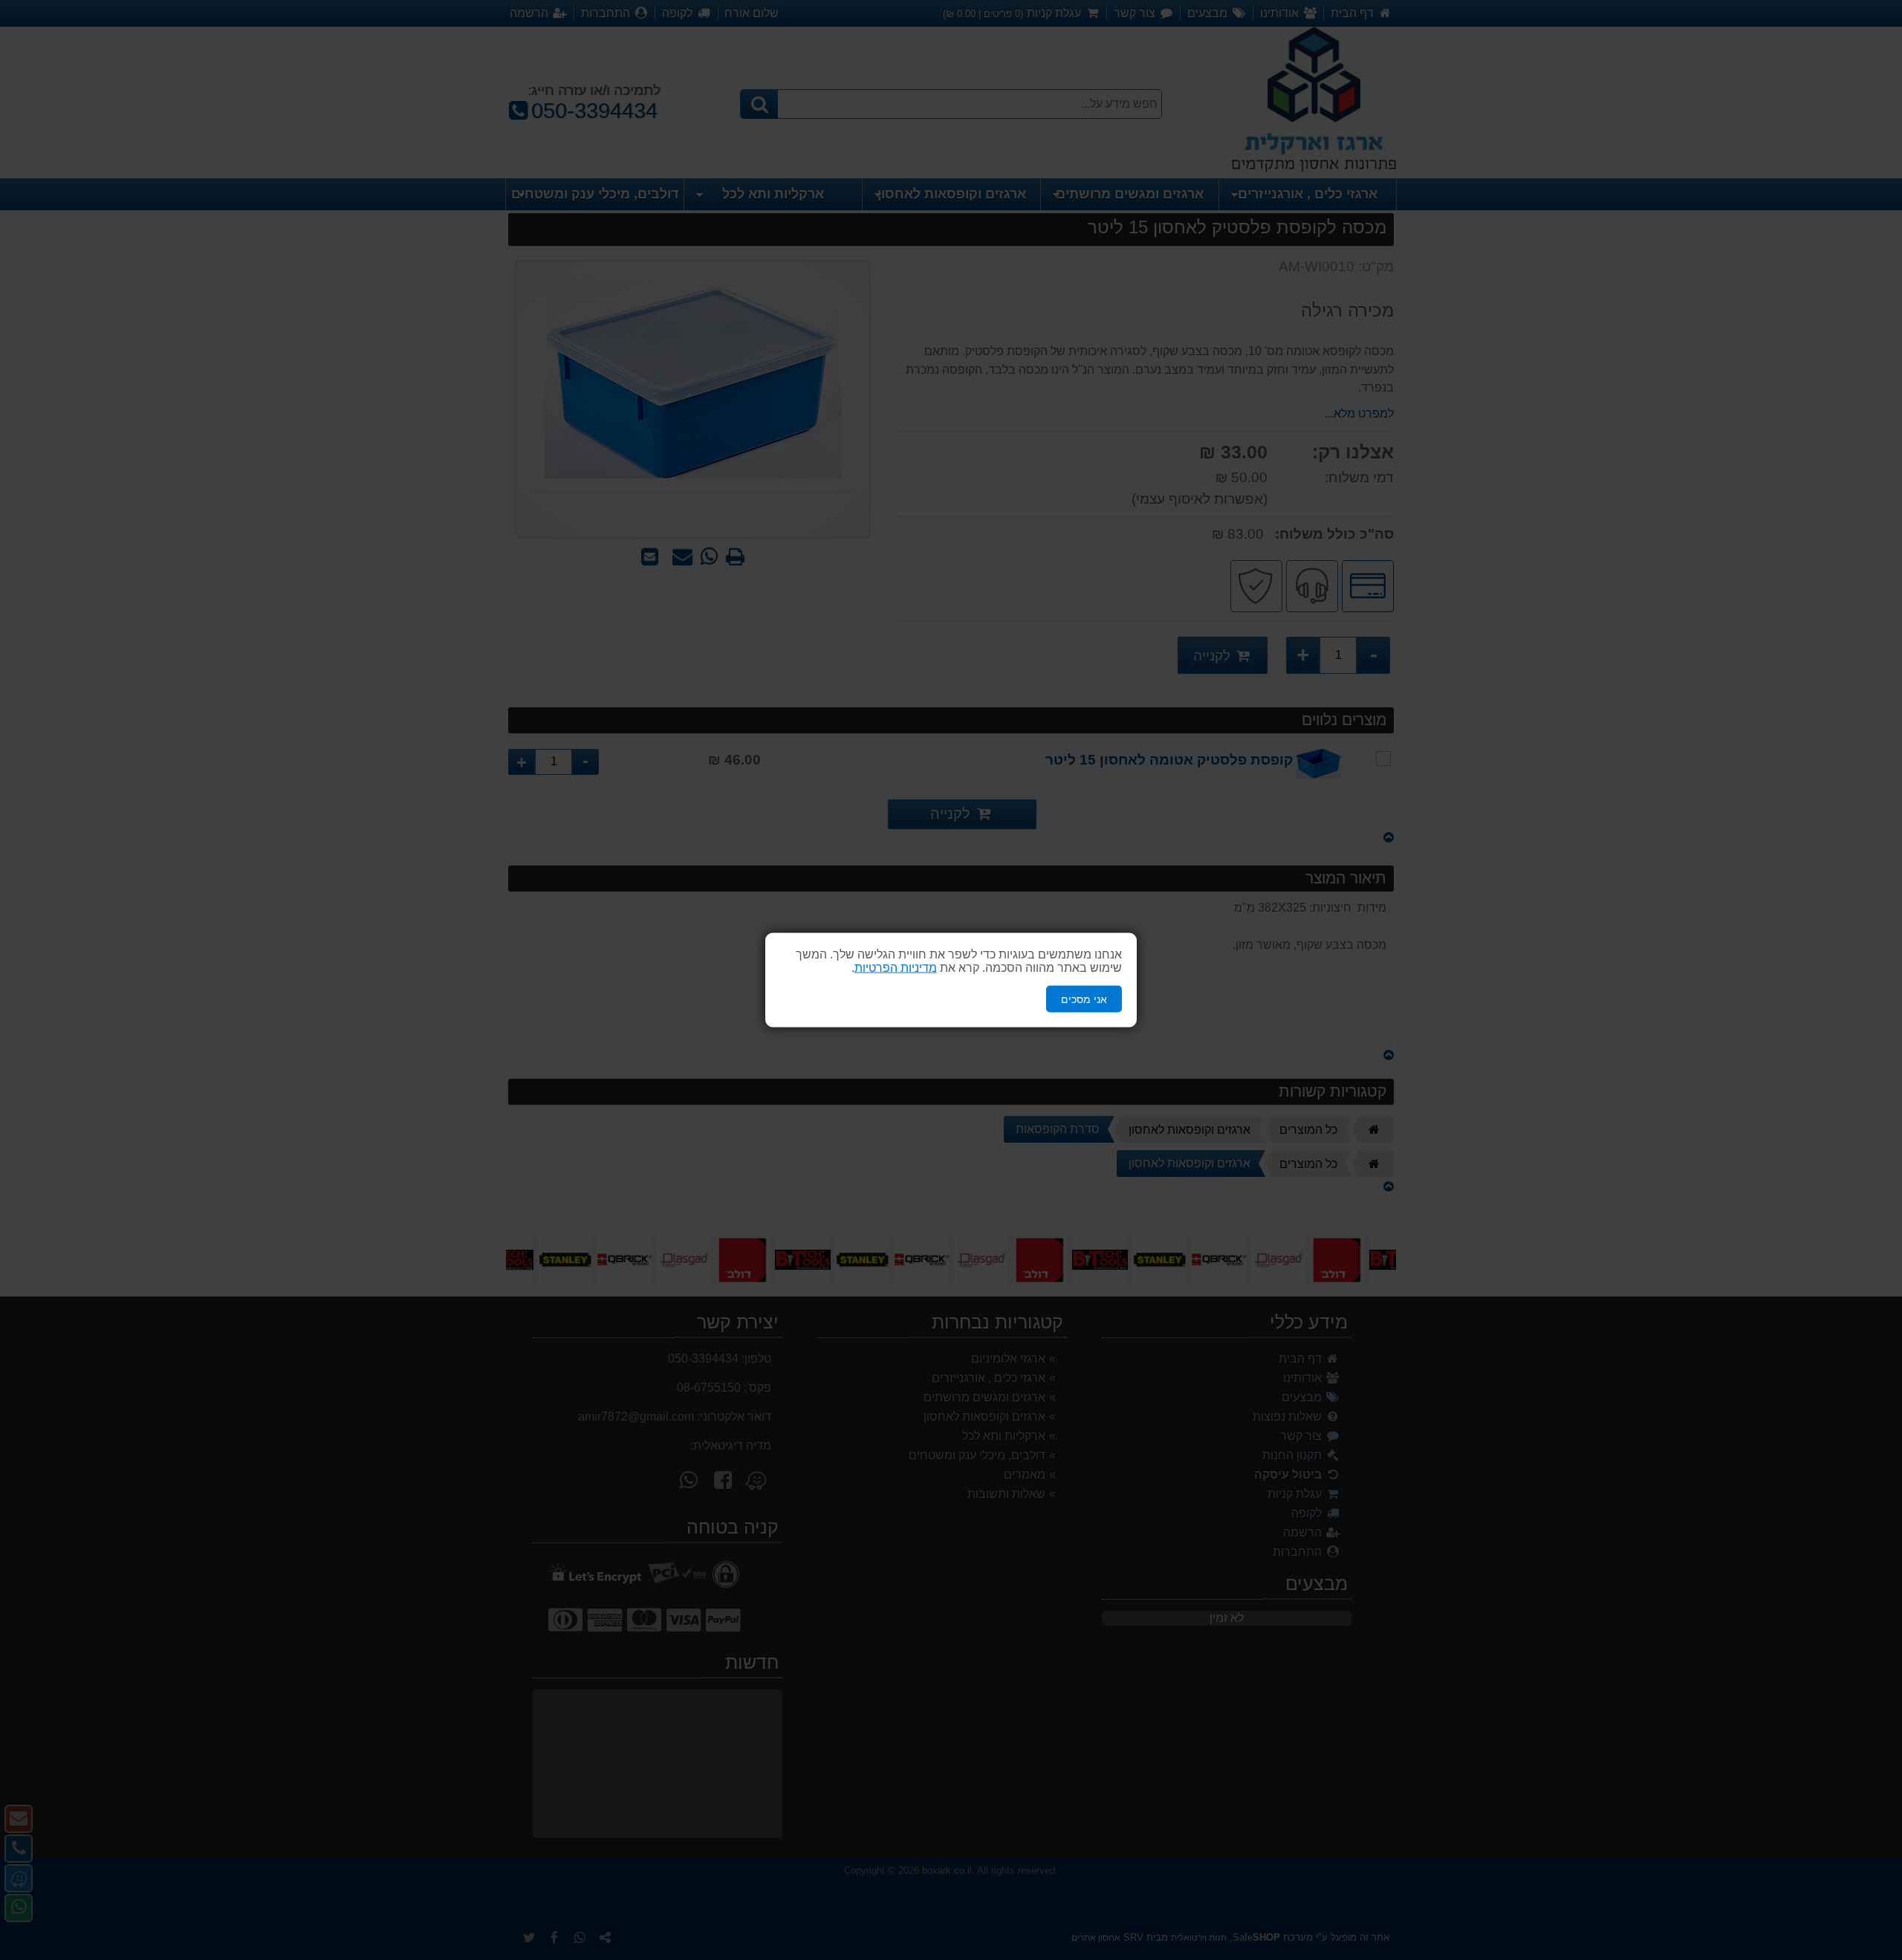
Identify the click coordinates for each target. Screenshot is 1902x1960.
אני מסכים (1084, 999)
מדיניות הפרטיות (896, 967)
